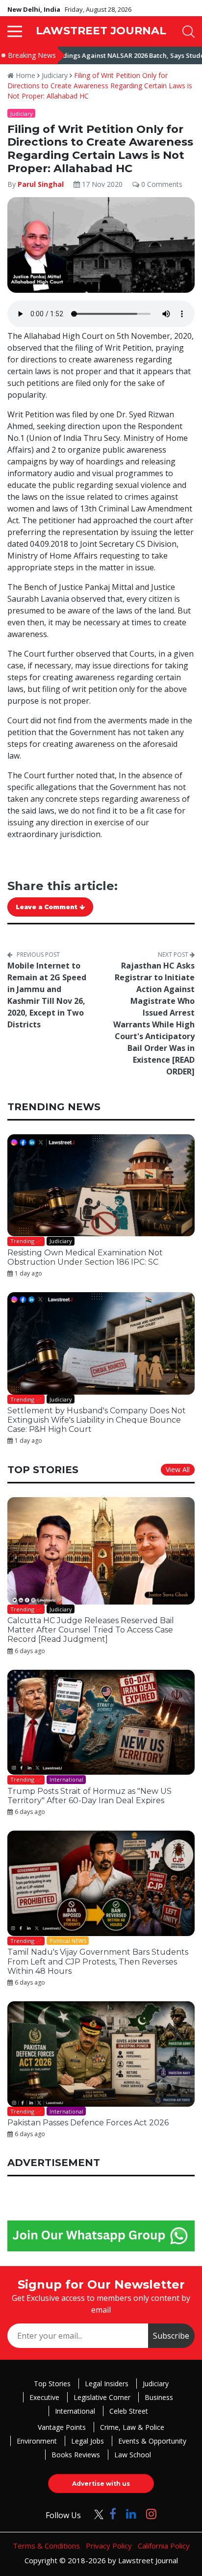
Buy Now (139, 1392)
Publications (63, 1392)
